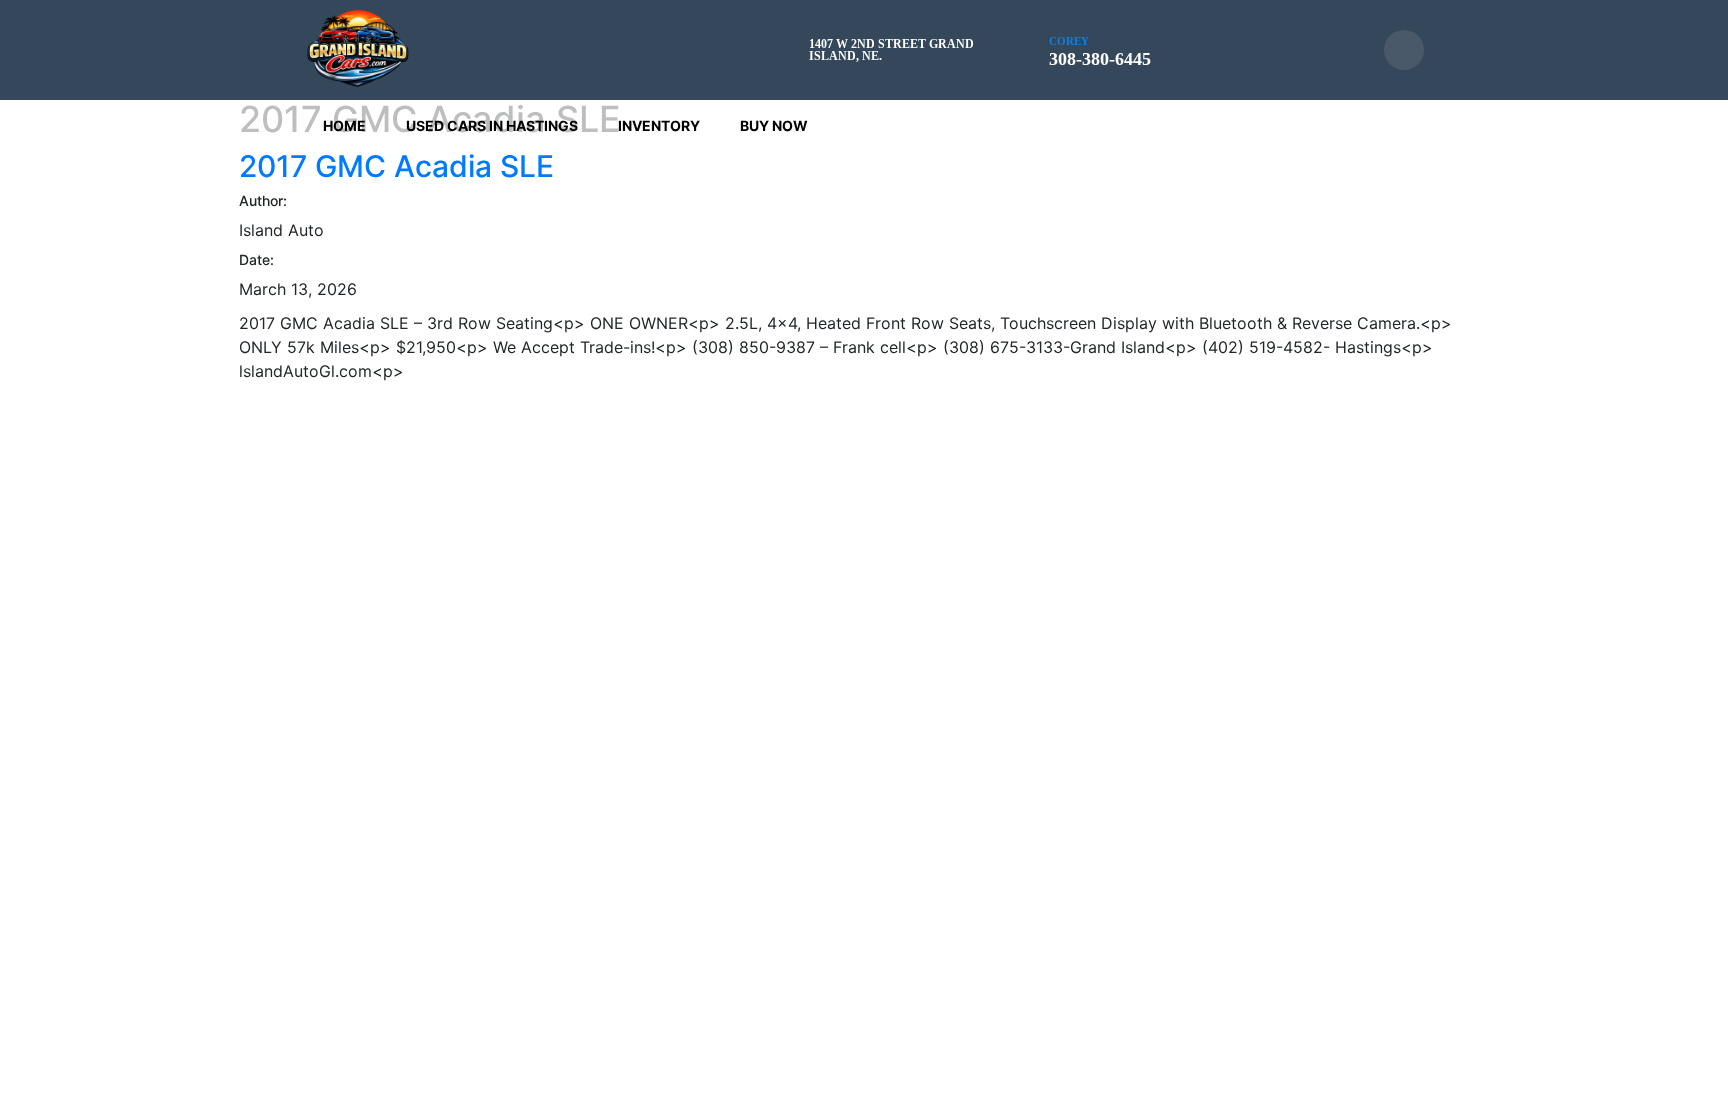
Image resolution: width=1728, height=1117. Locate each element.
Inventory (659, 125)
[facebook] (1404, 50)
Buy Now (774, 125)
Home (344, 125)
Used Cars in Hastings (492, 125)
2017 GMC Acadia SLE (396, 166)
